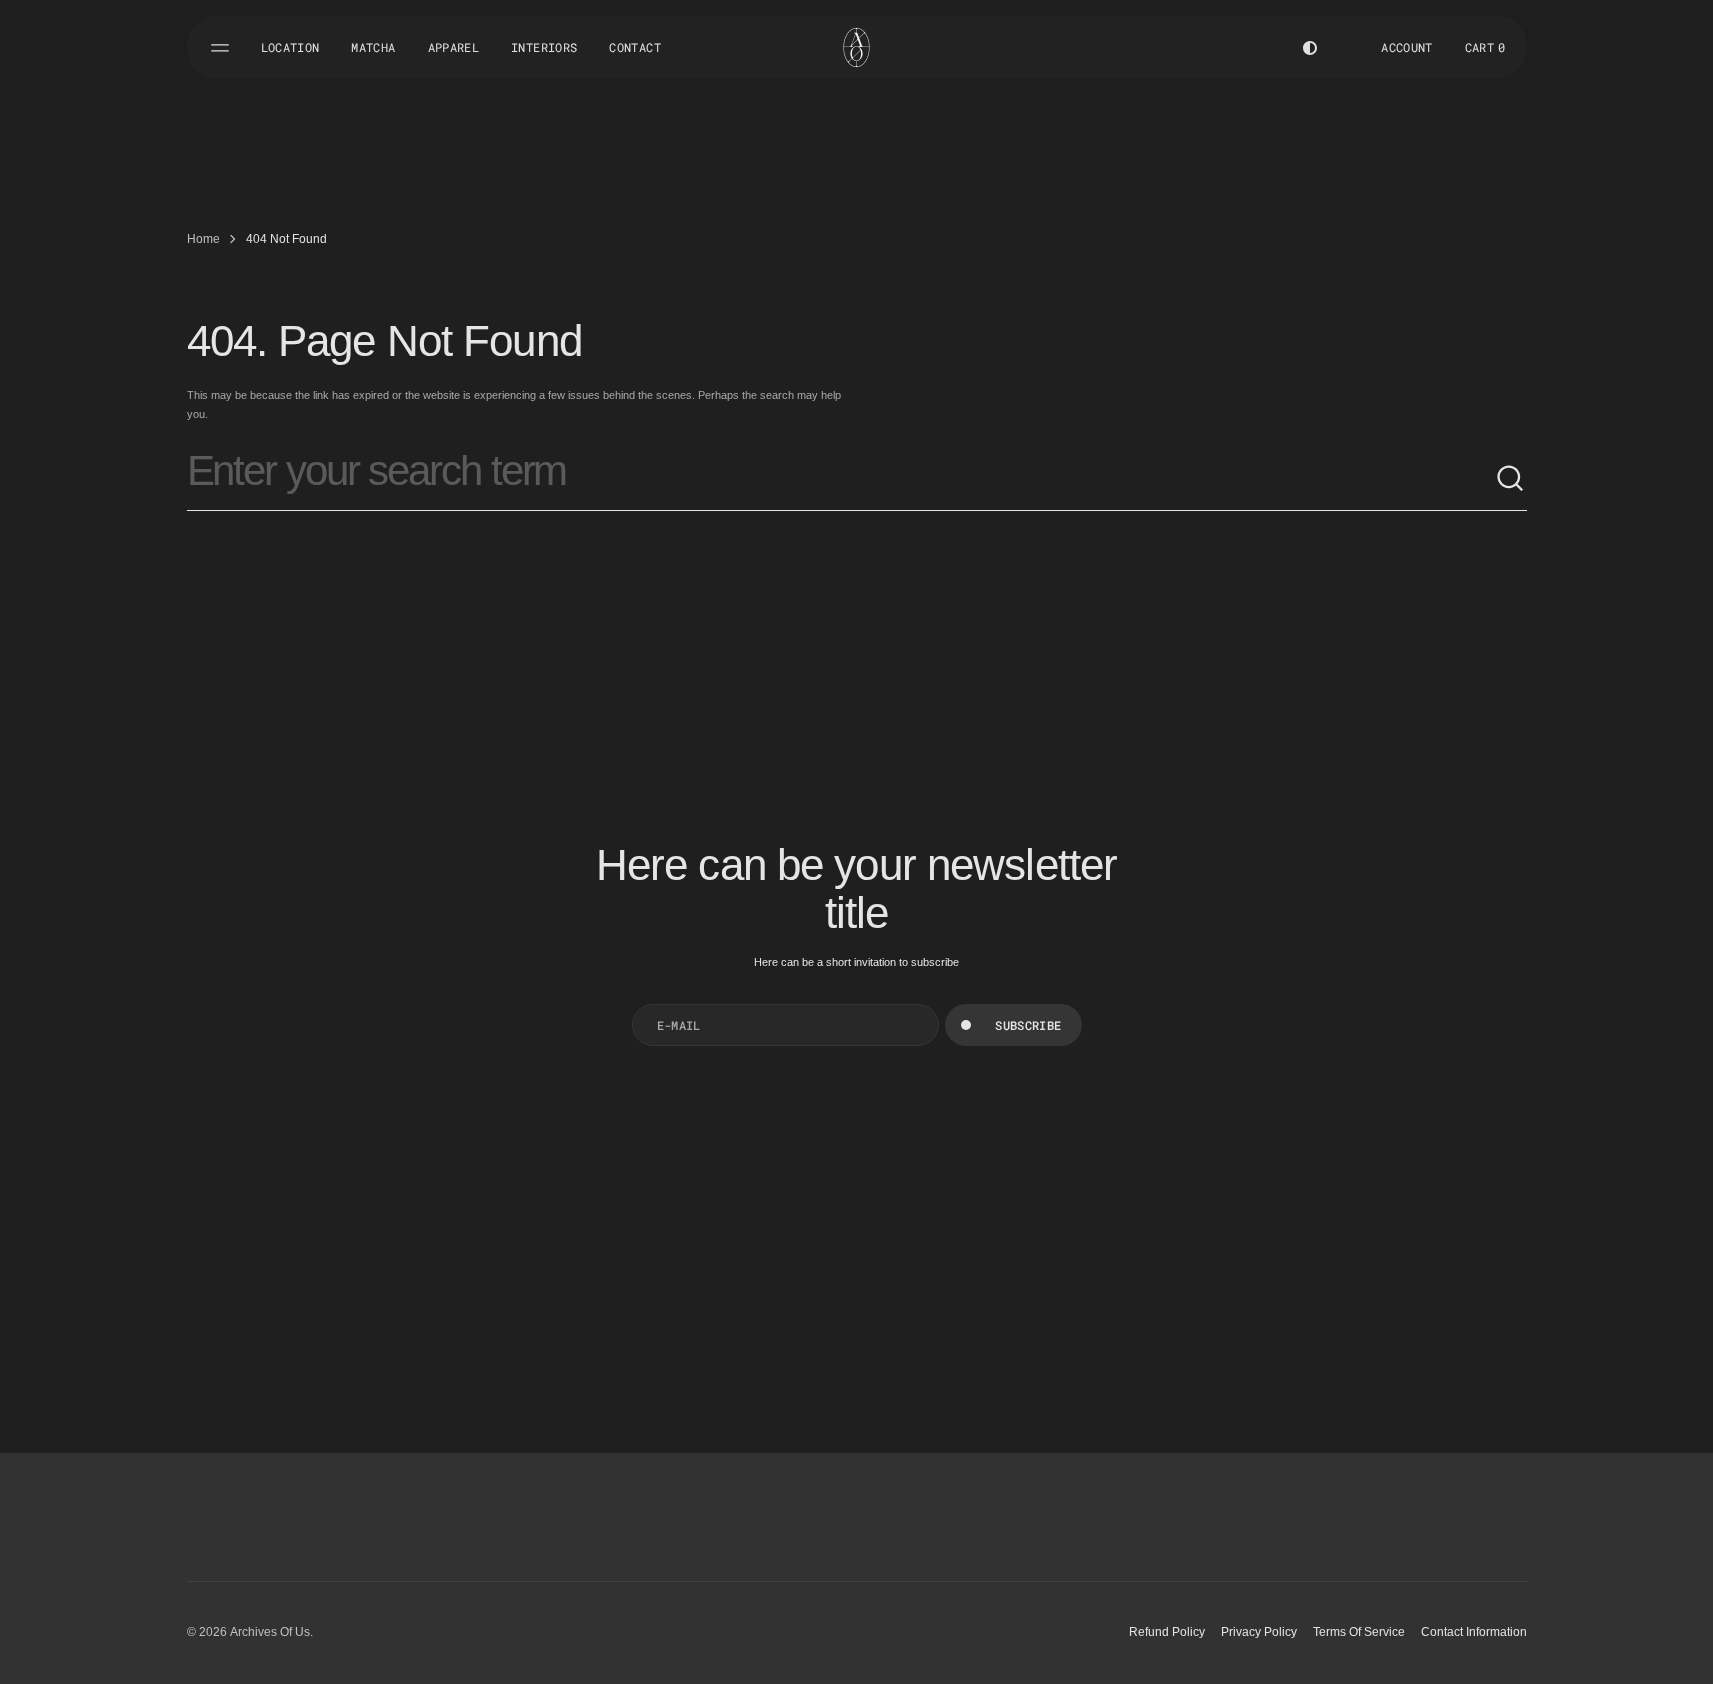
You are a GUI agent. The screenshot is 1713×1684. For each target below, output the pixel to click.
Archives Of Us (270, 1632)
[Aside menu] (223, 48)
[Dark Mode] (1310, 48)
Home (203, 239)
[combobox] (841, 479)
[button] (1485, 48)
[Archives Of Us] (856, 47)
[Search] (1511, 479)
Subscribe (1028, 1025)
